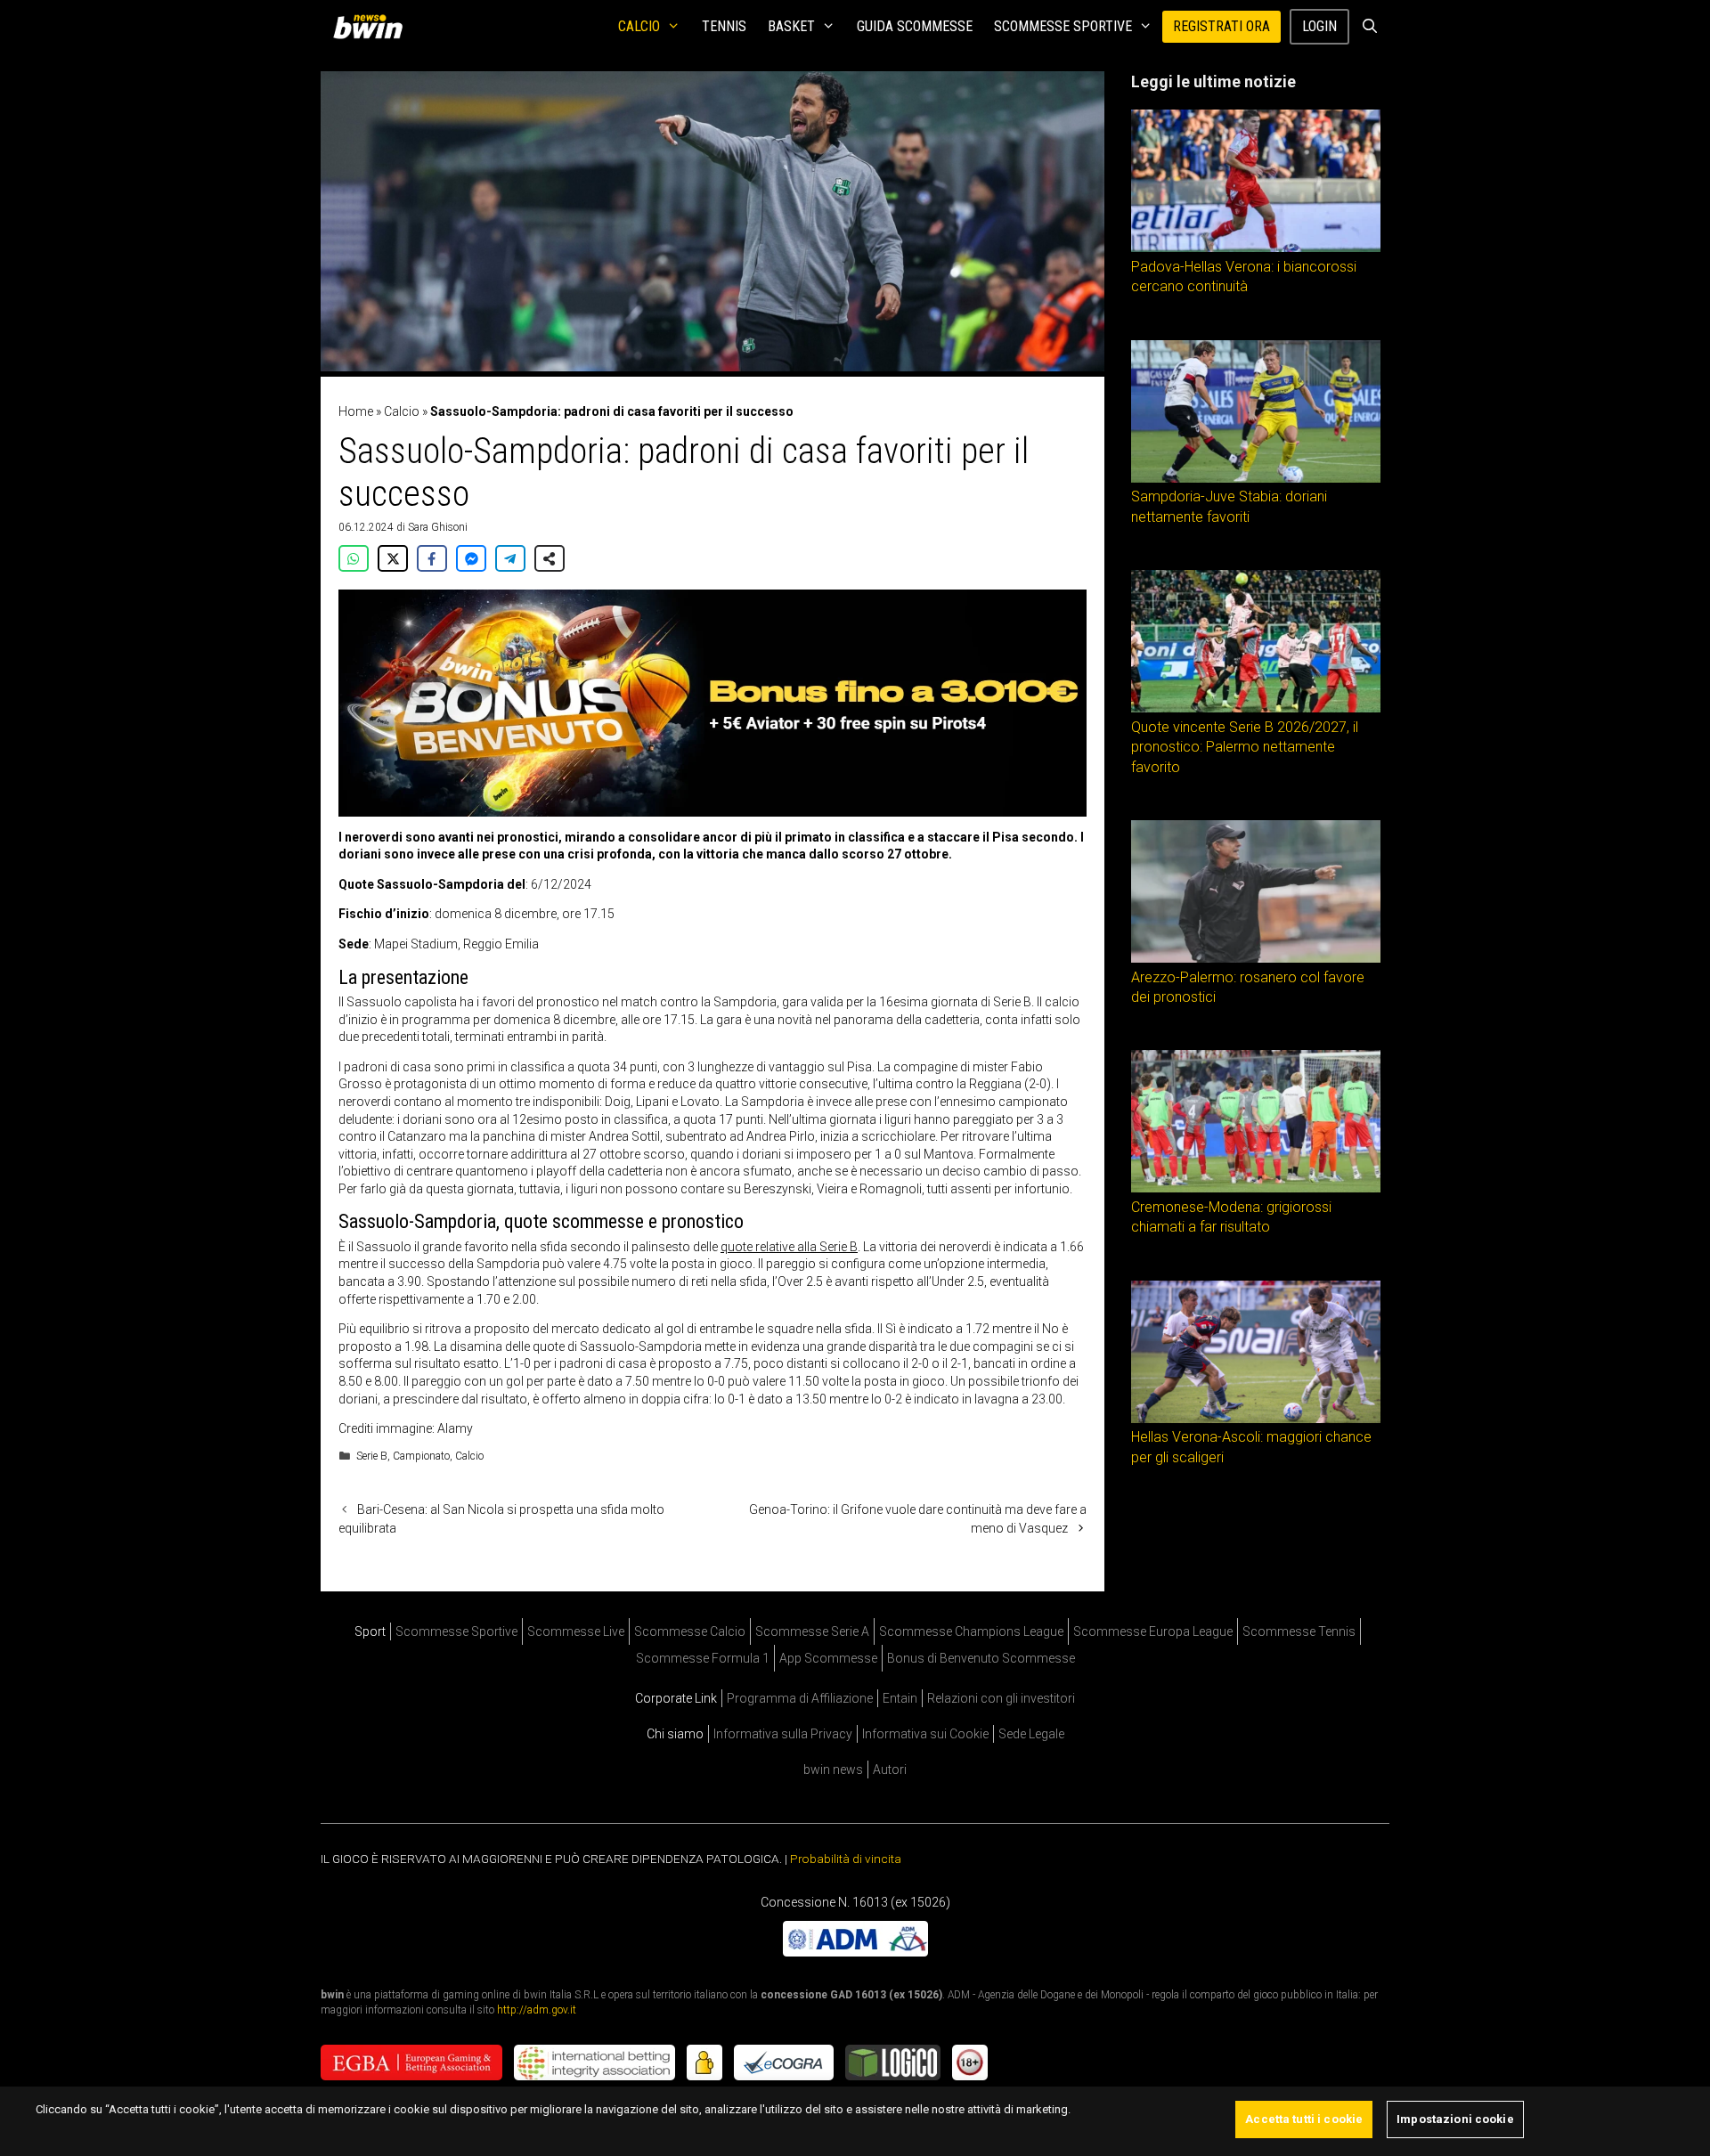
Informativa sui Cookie (925, 1734)
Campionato (421, 1456)
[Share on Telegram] (510, 558)
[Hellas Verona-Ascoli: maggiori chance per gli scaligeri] (1256, 1419)
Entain (900, 1698)
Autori (890, 1770)
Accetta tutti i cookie (1304, 2119)
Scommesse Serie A (812, 1631)
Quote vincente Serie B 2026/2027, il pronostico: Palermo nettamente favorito (1245, 747)
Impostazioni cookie (1455, 2119)
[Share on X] (393, 558)
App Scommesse (828, 1658)
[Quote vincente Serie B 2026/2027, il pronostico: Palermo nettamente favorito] (1256, 708)
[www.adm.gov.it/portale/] (855, 1951)
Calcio (639, 26)
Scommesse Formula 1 (703, 1658)
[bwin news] (372, 27)
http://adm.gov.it (537, 2009)
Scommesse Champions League (971, 1631)
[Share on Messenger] (471, 558)
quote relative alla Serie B (789, 1247)
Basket (791, 26)
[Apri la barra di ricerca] (1369, 27)
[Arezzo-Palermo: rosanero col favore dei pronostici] (1256, 958)
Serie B (372, 1456)
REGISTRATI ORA (1221, 26)
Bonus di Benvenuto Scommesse (981, 1658)
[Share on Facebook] (432, 558)
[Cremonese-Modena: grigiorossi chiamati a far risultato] (1256, 1188)
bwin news (833, 1770)
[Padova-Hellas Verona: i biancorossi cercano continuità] (1256, 248)
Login (1319, 26)
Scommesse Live (576, 1631)
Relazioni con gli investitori (1001, 1698)
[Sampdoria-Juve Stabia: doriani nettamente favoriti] (1256, 478)
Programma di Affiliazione (800, 1698)
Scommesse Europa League (1153, 1631)
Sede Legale (1031, 1734)
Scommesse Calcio (690, 1631)
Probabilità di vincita (846, 1859)
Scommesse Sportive (1063, 26)
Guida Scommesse (915, 26)
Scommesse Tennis (1299, 1631)
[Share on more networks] (550, 558)
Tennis (724, 26)
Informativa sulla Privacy (783, 1734)
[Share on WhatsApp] (354, 558)
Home (356, 411)
